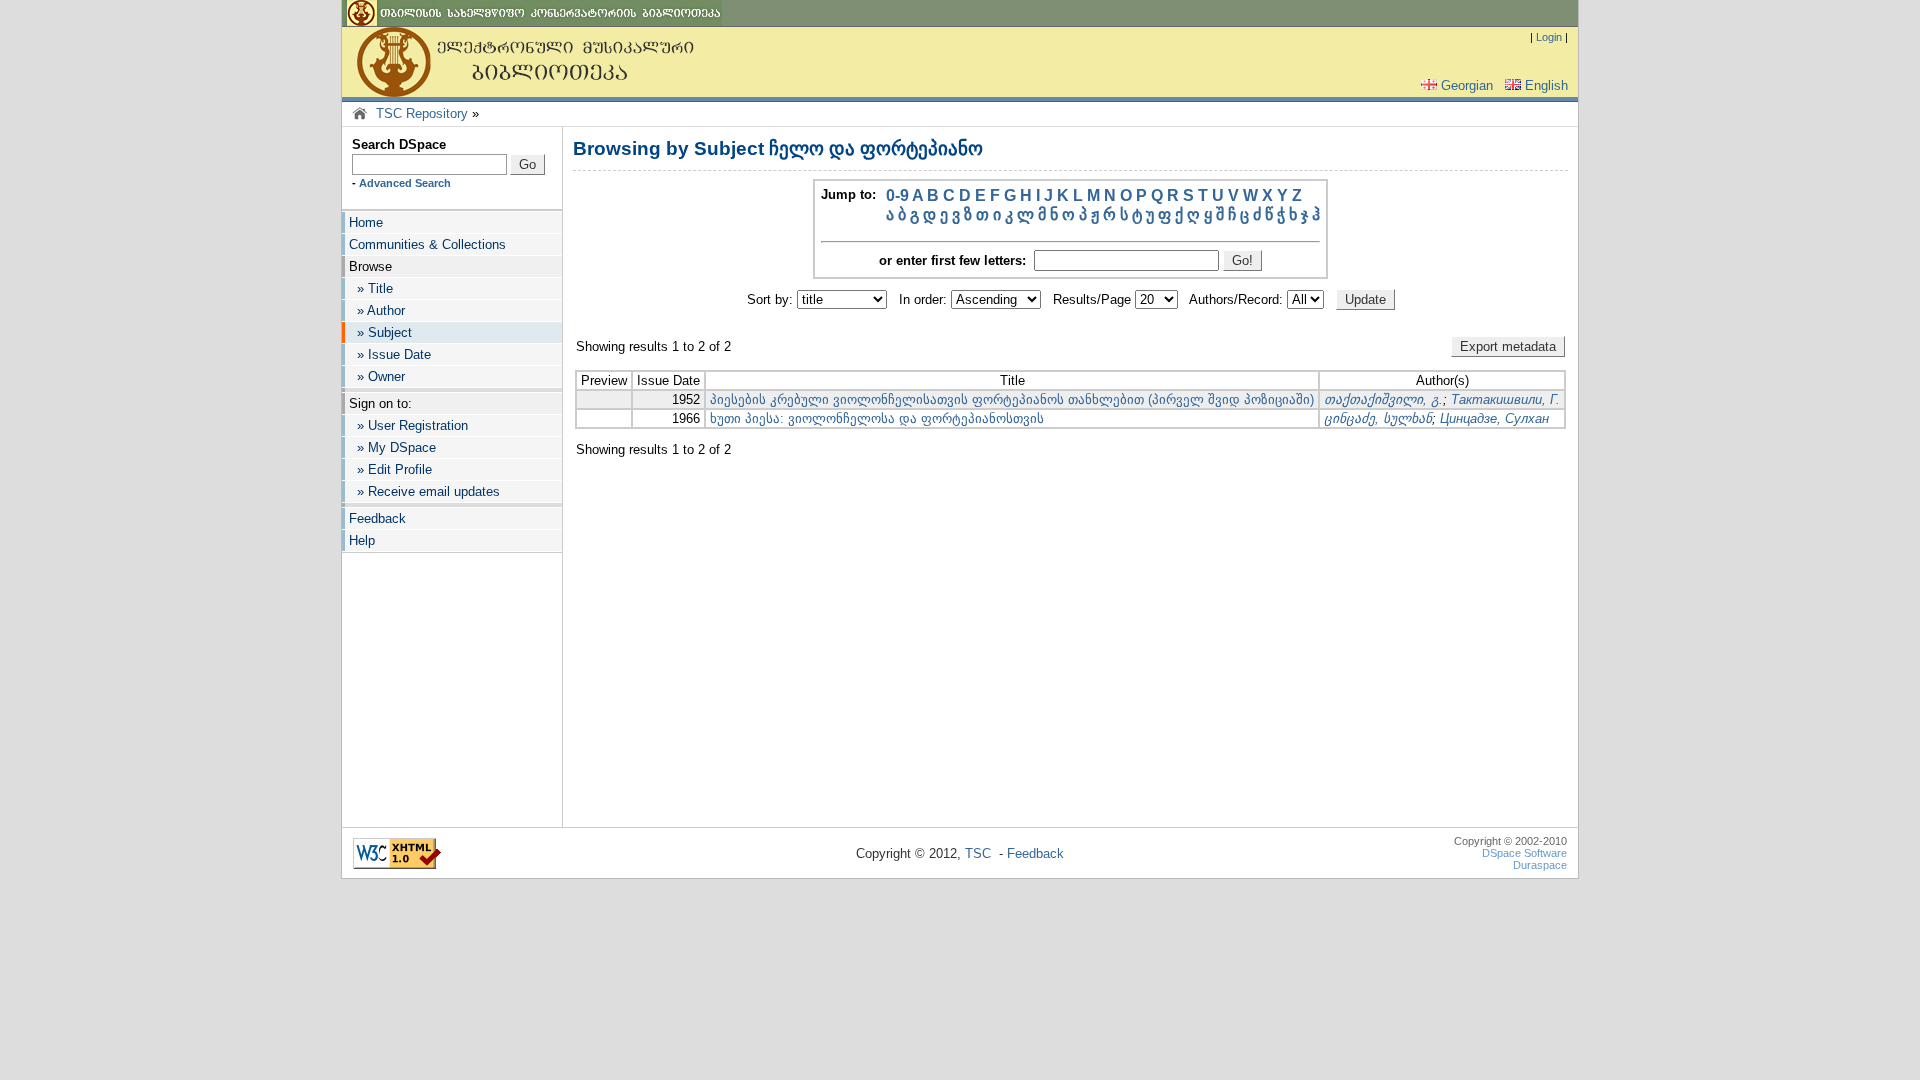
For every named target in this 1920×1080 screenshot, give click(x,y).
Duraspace (1540, 865)
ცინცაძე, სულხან (1378, 418)
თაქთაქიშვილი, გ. (1383, 399)
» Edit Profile (390, 469)
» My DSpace (392, 447)
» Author (377, 310)
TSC (978, 853)
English (1546, 85)
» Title (371, 288)
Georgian (1467, 85)
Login (1549, 37)
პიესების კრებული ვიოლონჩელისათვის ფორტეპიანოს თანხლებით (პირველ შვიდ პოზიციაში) (1012, 399)
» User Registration (408, 425)
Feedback (377, 518)
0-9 (897, 195)
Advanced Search (405, 183)
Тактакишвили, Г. (1505, 399)
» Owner (377, 376)
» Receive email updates (424, 491)
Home (366, 222)
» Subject (380, 332)
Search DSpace (399, 144)
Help (362, 540)
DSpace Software (1524, 853)
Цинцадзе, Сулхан (1494, 418)
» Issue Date (390, 354)
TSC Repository (422, 113)
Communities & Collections (427, 244)
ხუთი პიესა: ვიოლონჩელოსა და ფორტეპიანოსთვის (877, 418)
